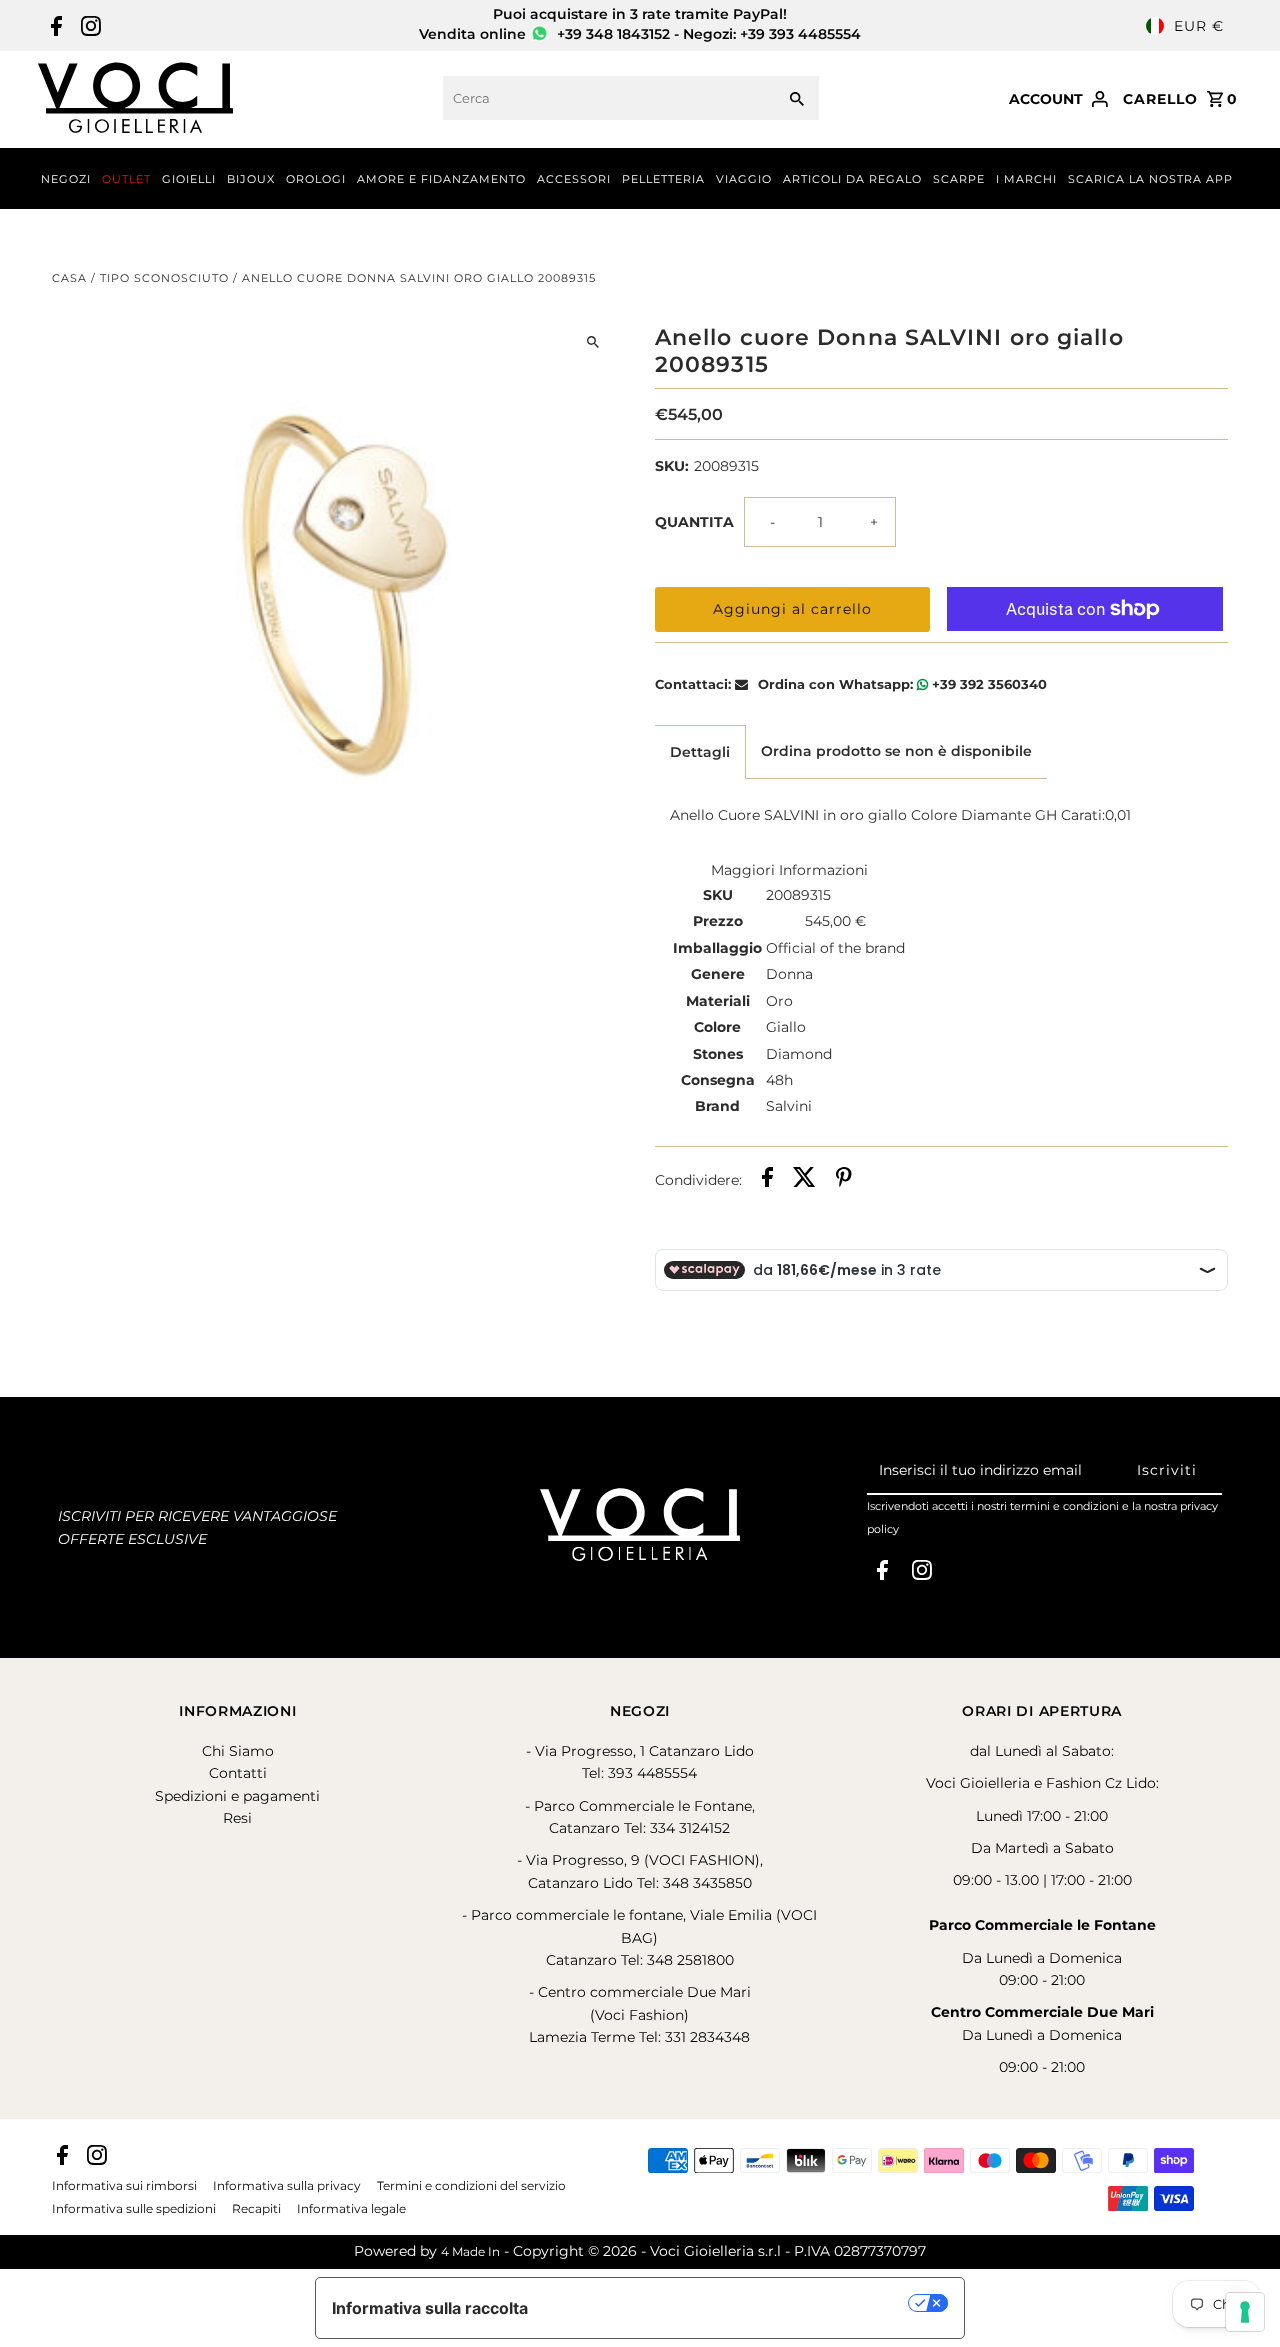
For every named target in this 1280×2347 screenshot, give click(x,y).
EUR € (1199, 26)
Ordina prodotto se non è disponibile (896, 751)
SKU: (672, 466)
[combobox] (607, 98)
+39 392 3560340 (987, 684)
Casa (69, 278)
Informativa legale (351, 2209)
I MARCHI (1026, 179)
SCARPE (959, 179)
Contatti (238, 1773)
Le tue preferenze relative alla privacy (728, 2303)
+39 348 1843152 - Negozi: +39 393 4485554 (707, 34)
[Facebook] (54, 26)
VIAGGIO (744, 179)
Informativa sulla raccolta (430, 2308)
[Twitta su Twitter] (804, 1180)
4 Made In (470, 2251)
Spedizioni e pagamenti (237, 1796)
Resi (237, 1818)
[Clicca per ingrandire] (592, 341)
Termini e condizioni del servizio (471, 2186)
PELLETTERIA (663, 179)
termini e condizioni (1064, 1506)
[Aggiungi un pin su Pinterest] (844, 1180)
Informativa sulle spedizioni (134, 2209)
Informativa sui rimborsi (124, 2186)
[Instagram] (88, 26)
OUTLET (126, 179)
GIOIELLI (189, 179)
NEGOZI (66, 179)
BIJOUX (251, 179)
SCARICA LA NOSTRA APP (1150, 179)
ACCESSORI (574, 179)
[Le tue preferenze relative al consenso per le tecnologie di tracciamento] (1245, 2312)
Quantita (694, 522)
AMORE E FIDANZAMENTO (441, 179)
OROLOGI (316, 179)
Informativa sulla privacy (287, 2186)
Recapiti (256, 2209)
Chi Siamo (238, 1751)
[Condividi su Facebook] (767, 1180)
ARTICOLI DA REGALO (852, 179)
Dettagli (700, 752)
